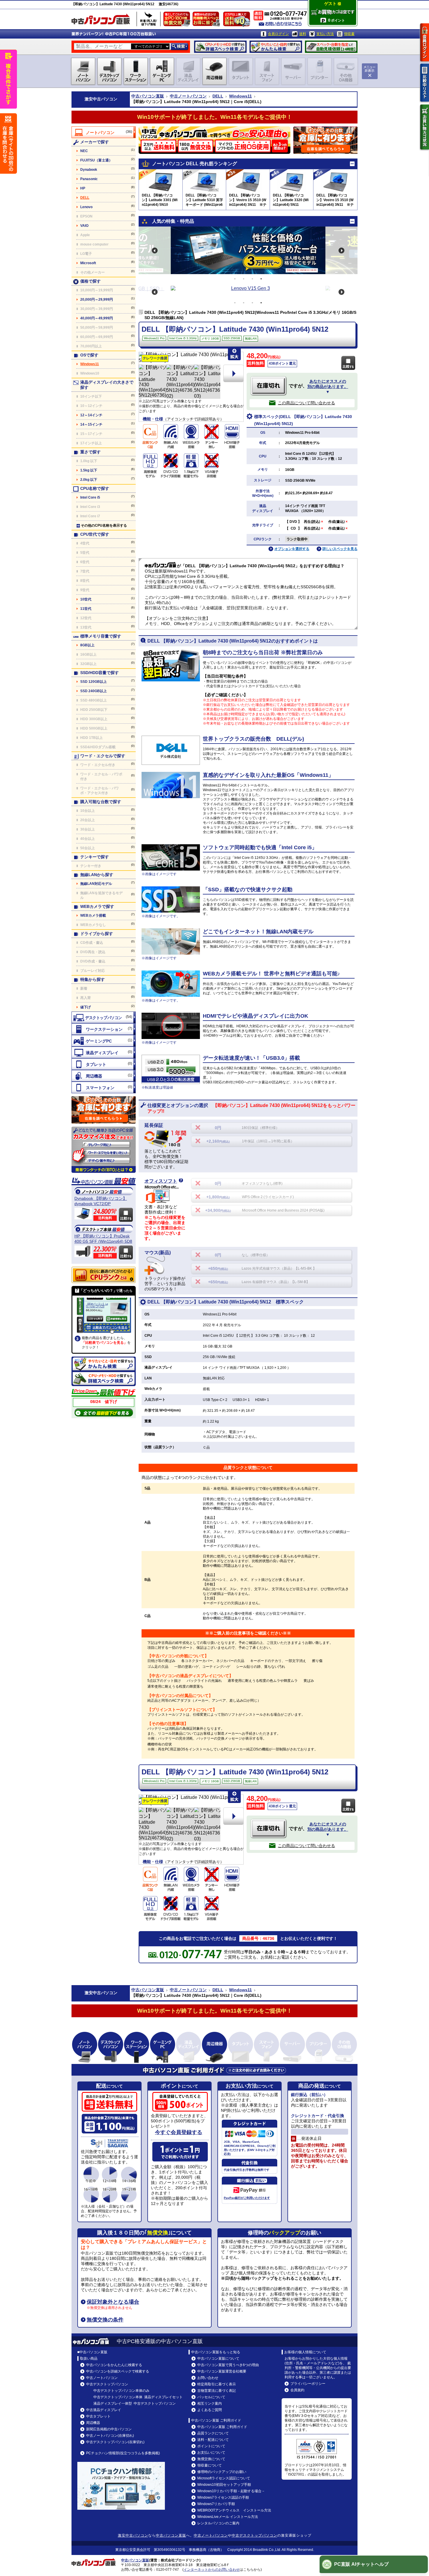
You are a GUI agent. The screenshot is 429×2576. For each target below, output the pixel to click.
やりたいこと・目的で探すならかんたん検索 (276, 47)
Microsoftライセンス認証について (224, 2478)
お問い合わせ (208, 2378)
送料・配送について (213, 2440)
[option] (248, 250)
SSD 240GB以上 (94, 691)
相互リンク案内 (210, 2403)
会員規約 (297, 2390)
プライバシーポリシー (308, 2384)
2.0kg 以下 (89, 480)
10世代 (86, 599)
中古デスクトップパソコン (107, 2384)
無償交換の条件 (105, 2320)
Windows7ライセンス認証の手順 (223, 2497)
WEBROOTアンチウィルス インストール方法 (234, 2510)
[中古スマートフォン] (104, 1087)
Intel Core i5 (90, 497)
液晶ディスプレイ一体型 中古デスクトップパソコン (135, 2403)
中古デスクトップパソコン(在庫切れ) (115, 2442)
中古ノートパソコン (188, 96)
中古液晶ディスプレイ (104, 2410)
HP (83, 188)
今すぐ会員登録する (179, 2132)
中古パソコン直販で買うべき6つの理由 (228, 2365)
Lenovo (86, 207)
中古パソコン (105, 99)
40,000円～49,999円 (97, 318)
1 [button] (235, 279)
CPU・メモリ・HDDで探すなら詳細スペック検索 (220, 47)
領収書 (349, 34)
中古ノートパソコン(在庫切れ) (110, 2436)
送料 (303, 34)
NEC (84, 151)
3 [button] (252, 279)
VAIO (84, 226)
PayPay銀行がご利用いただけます (247, 2198)
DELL (218, 96)
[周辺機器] (104, 1076)
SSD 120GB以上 (94, 682)
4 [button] (261, 279)
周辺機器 (93, 2423)
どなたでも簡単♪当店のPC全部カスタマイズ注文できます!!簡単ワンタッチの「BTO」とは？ (104, 1150)
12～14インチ (91, 415)
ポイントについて (211, 2446)
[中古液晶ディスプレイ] (104, 1052)
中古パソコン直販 (148, 96)
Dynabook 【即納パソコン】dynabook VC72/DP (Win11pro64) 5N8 (101, 1201)
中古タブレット (98, 2416)
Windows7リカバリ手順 (216, 2504)
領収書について (210, 2465)
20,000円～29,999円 (97, 300)
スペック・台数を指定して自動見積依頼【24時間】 (331, 47)
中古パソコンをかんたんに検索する (114, 2365)
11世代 (86, 609)
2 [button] (244, 279)
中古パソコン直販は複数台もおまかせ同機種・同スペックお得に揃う (207, 20)
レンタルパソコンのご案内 (218, 2523)
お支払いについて (211, 2453)
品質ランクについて (213, 2433)
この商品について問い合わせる (306, 403)
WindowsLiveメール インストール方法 (228, 2517)
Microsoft (88, 263)
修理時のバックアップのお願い (222, 2472)
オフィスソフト (161, 1181)
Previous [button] (155, 250)
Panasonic (89, 179)
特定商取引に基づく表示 (217, 2384)
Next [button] (341, 250)
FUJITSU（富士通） (96, 160)
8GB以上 (87, 645)
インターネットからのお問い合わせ (212, 2570)
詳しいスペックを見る (340, 549)
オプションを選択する (292, 549)
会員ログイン (278, 34)
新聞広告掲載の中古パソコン (109, 2429)
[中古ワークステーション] (104, 1029)
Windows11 (240, 96)
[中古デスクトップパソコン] (104, 1017)
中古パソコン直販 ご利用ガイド (222, 2427)
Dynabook (89, 170)
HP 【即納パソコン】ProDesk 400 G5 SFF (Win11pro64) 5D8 (103, 1239)
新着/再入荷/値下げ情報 (149, 19)
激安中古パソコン (133, 2535)
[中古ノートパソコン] (104, 132)
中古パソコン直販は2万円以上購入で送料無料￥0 (238, 20)
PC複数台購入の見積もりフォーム (104, 1110)
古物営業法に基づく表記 (217, 2391)
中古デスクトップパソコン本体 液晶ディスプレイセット (138, 2397)
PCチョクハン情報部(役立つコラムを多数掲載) (123, 2453)
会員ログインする (425, 42)
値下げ (86, 1007)
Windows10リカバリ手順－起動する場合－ (231, 2491)
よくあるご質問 (210, 2410)
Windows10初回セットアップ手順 (224, 2485)
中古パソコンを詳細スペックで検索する (118, 2371)
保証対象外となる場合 (113, 2302)
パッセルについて (211, 2397)
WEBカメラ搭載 (93, 915)
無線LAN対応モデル (96, 884)
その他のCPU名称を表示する (104, 525)
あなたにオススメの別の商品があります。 (328, 387)
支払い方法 (325, 34)
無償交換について (211, 2459)
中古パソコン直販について (218, 2359)
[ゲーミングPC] (104, 1041)
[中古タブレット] (104, 1064)
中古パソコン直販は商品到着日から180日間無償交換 (178, 20)
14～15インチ (91, 424)
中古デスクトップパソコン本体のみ (121, 2391)
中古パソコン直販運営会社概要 (222, 2371)
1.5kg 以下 (89, 470)
